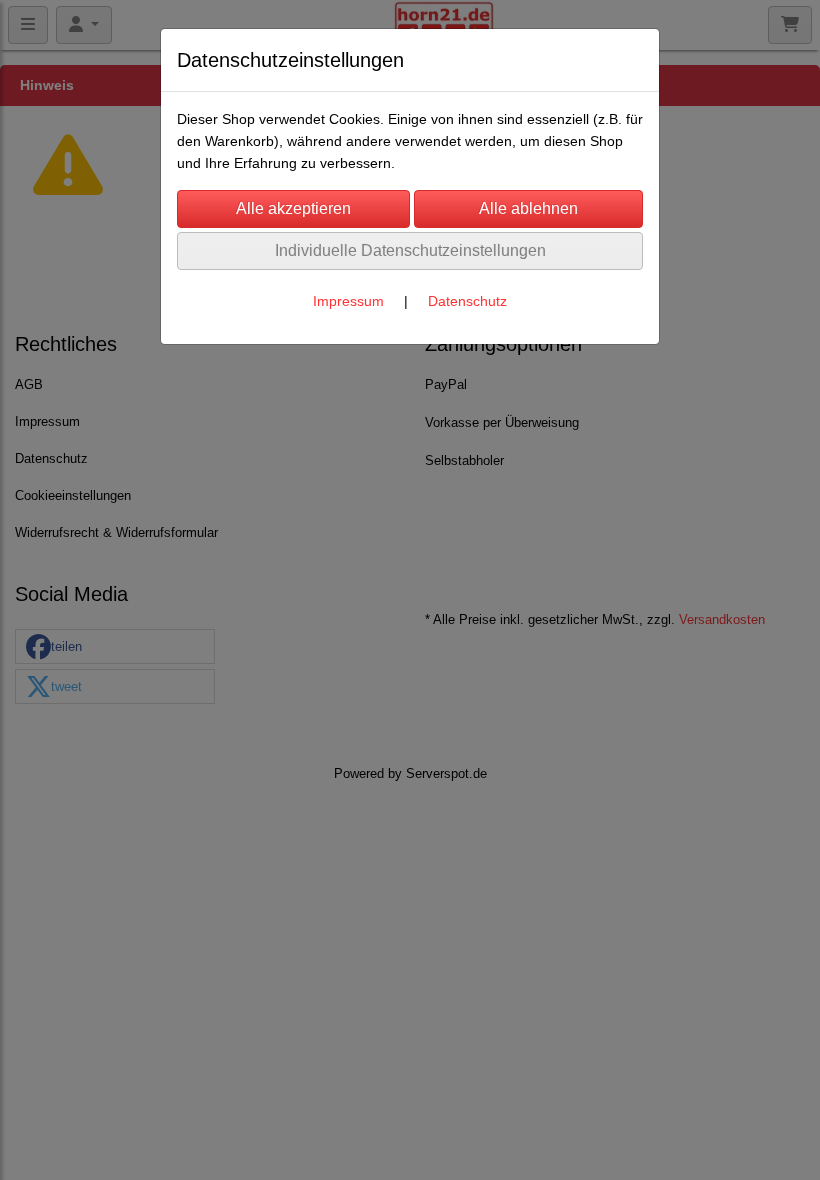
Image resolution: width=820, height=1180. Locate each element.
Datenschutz (467, 301)
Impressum (348, 301)
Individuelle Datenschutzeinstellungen (410, 250)
